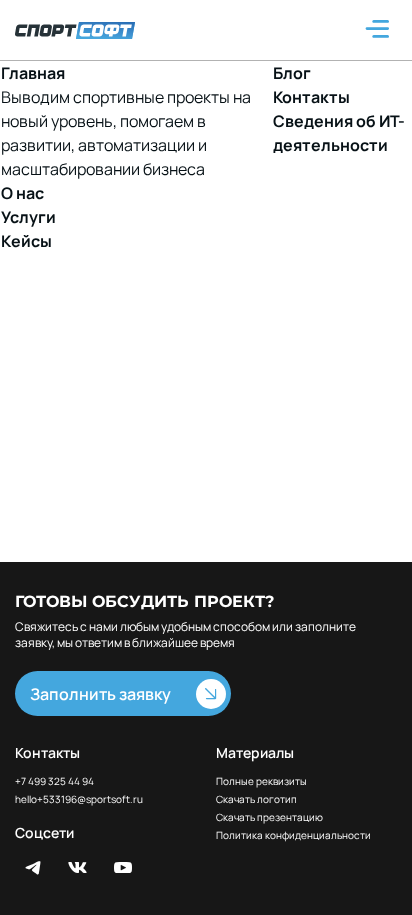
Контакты (311, 97)
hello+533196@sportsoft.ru (79, 799)
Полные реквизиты (261, 781)
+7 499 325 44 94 (54, 781)
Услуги (28, 217)
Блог (292, 73)
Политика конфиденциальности (293, 835)
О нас (22, 193)
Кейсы (26, 241)
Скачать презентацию (269, 817)
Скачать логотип (256, 799)
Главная (33, 73)
